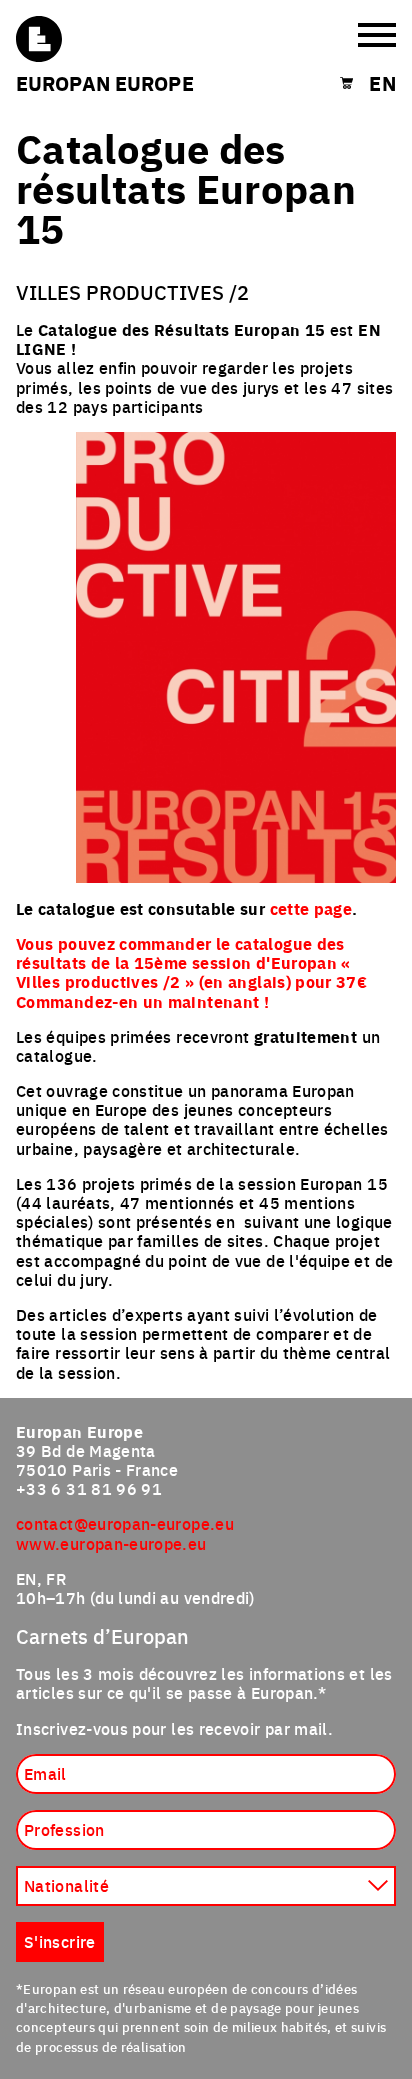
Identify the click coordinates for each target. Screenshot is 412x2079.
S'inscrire (60, 1941)
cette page (311, 908)
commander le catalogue (215, 943)
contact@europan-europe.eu (125, 1523)
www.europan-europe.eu (111, 1543)
